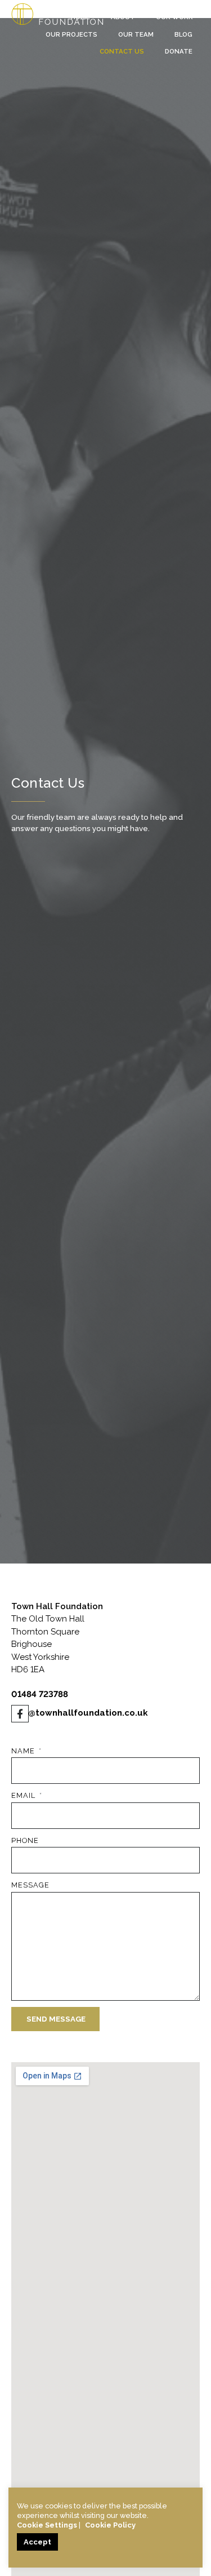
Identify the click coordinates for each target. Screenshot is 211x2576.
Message (30, 1885)
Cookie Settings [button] (47, 2525)
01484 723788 (40, 1694)
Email (24, 1795)
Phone (25, 1840)
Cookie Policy (110, 2525)
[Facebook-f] (20, 1714)
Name (24, 1751)
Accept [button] (37, 2542)
